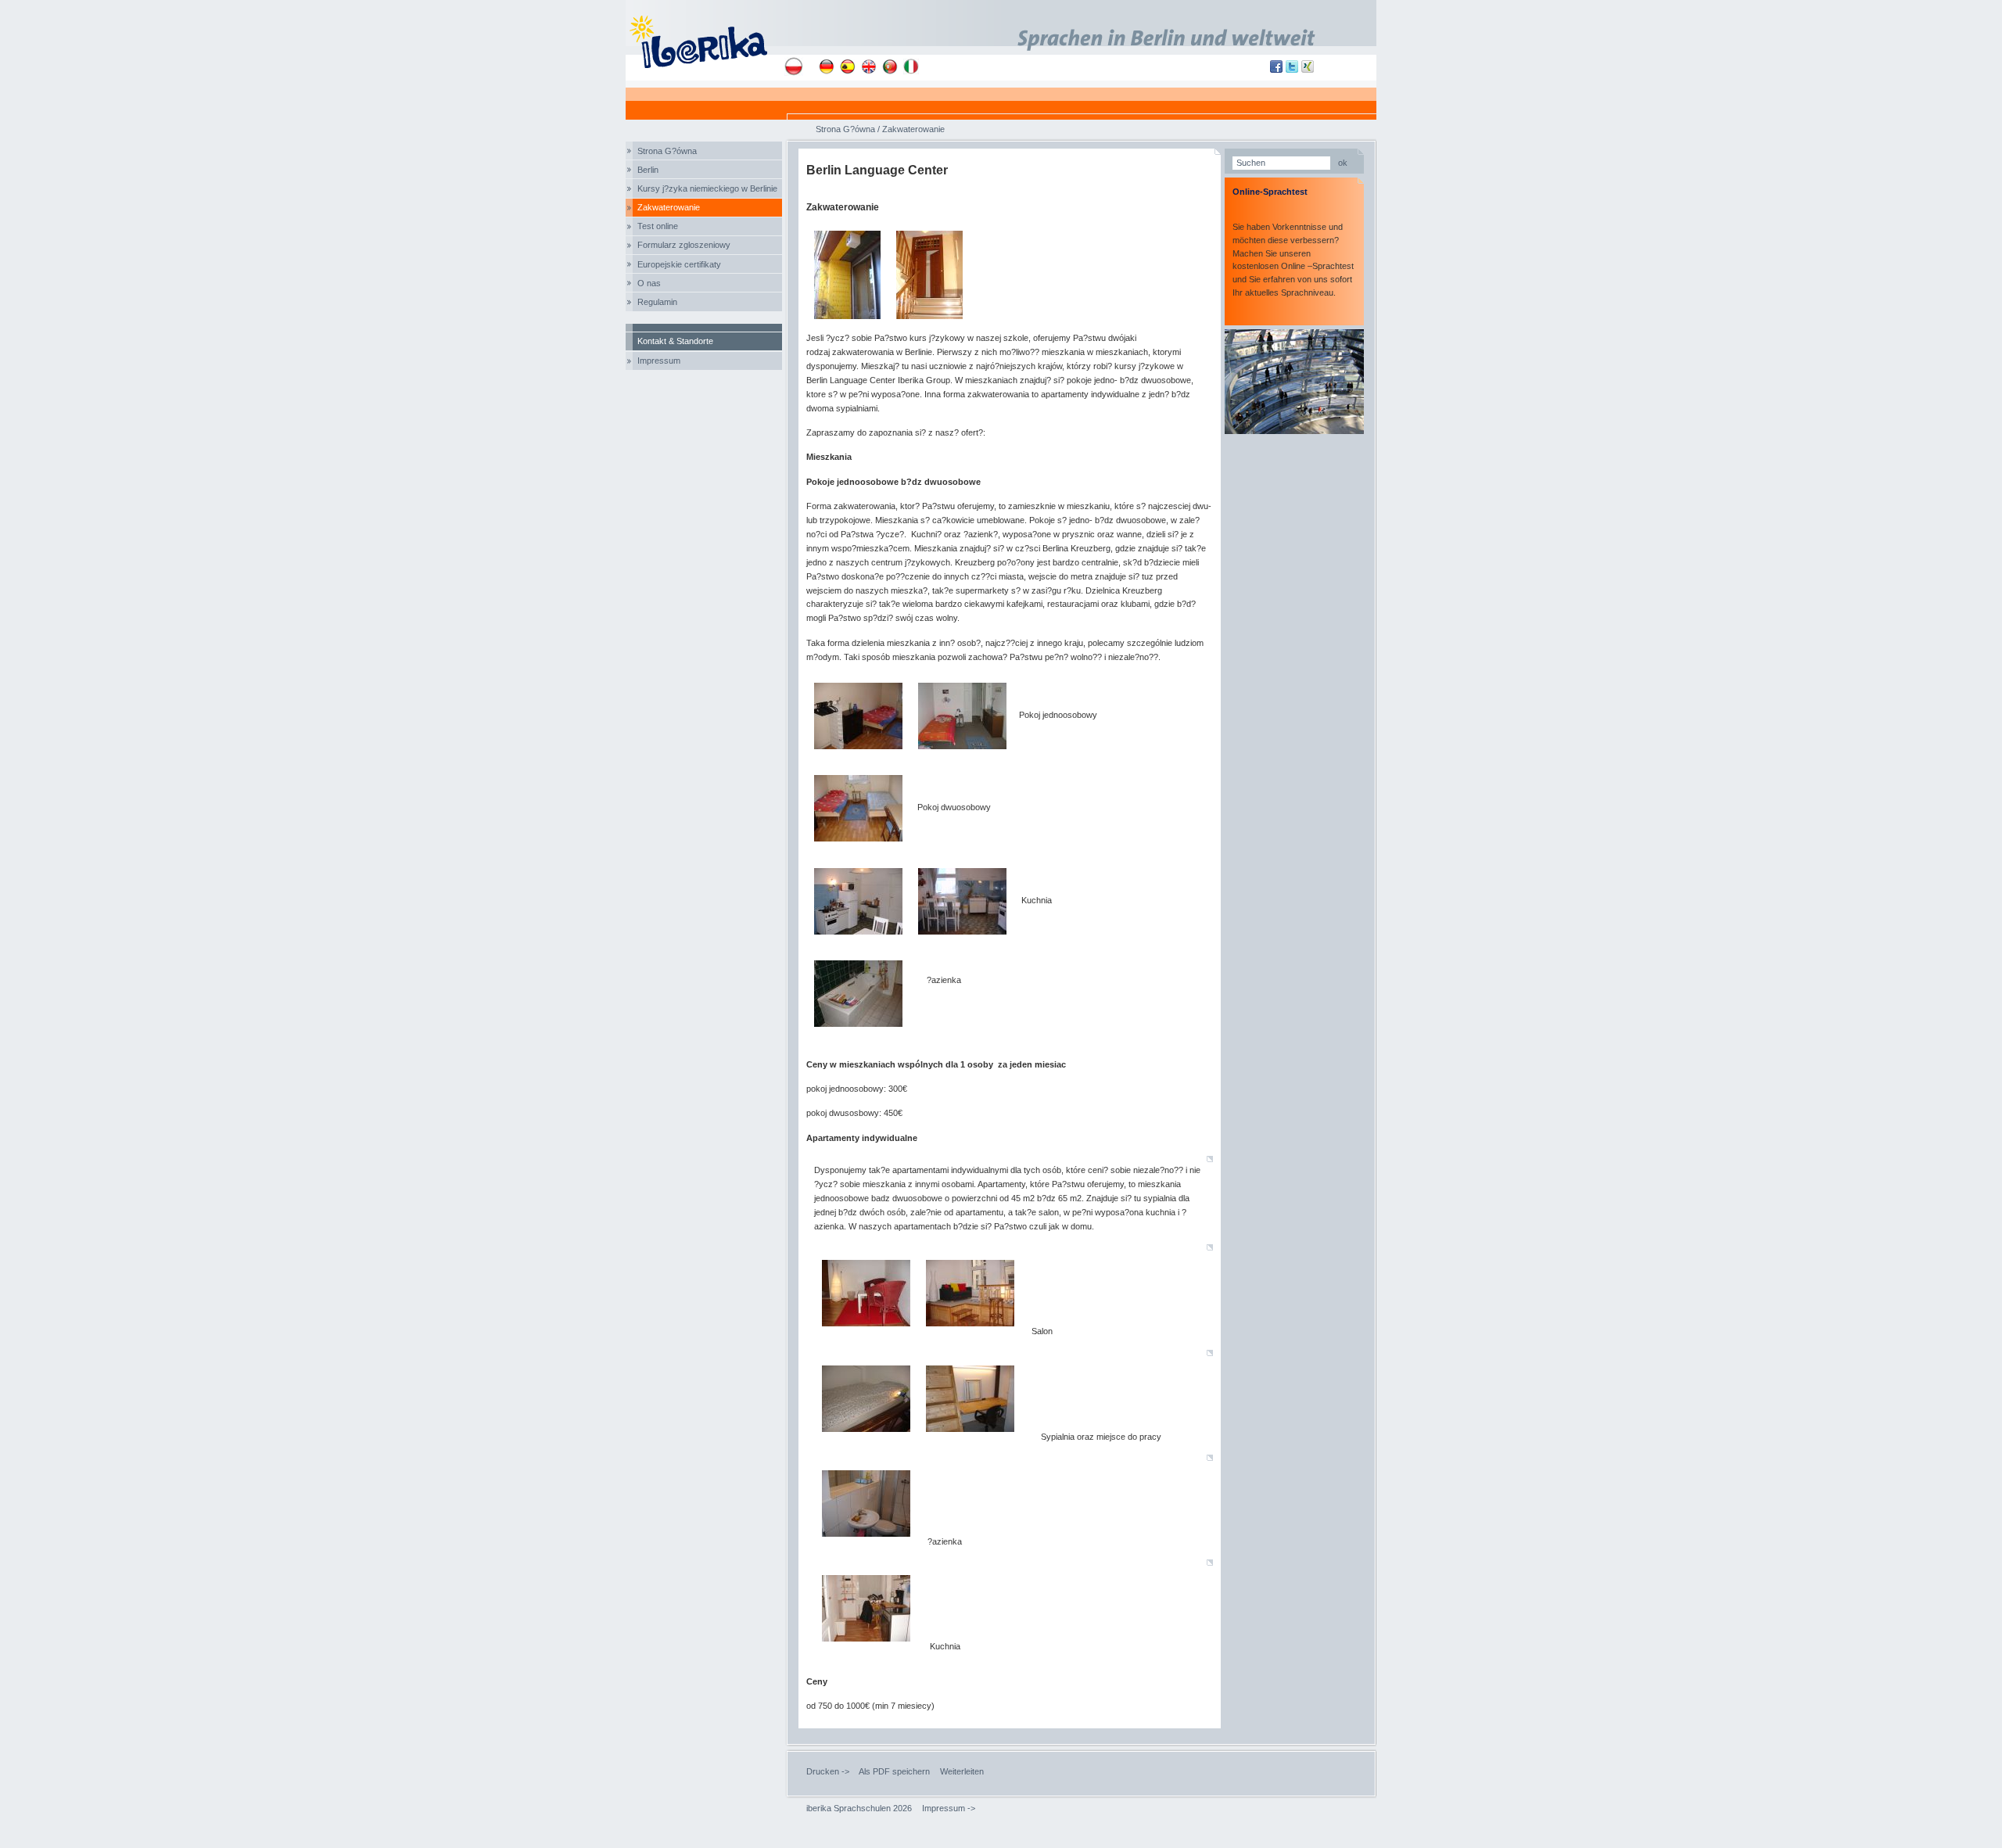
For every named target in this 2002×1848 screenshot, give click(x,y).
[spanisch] (848, 66)
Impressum (659, 361)
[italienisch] (911, 66)
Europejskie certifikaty (679, 264)
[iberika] (705, 40)
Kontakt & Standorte (675, 341)
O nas (649, 283)
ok (1343, 163)
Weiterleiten (962, 1771)
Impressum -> (949, 1808)
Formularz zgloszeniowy (684, 245)
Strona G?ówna (667, 151)
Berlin (648, 170)
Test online (658, 226)
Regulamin (657, 302)
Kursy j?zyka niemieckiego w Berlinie (707, 188)
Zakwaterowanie (669, 207)
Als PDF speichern (894, 1771)
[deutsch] (827, 66)
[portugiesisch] (890, 66)
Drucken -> (828, 1771)
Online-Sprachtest (1270, 192)
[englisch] (869, 66)
